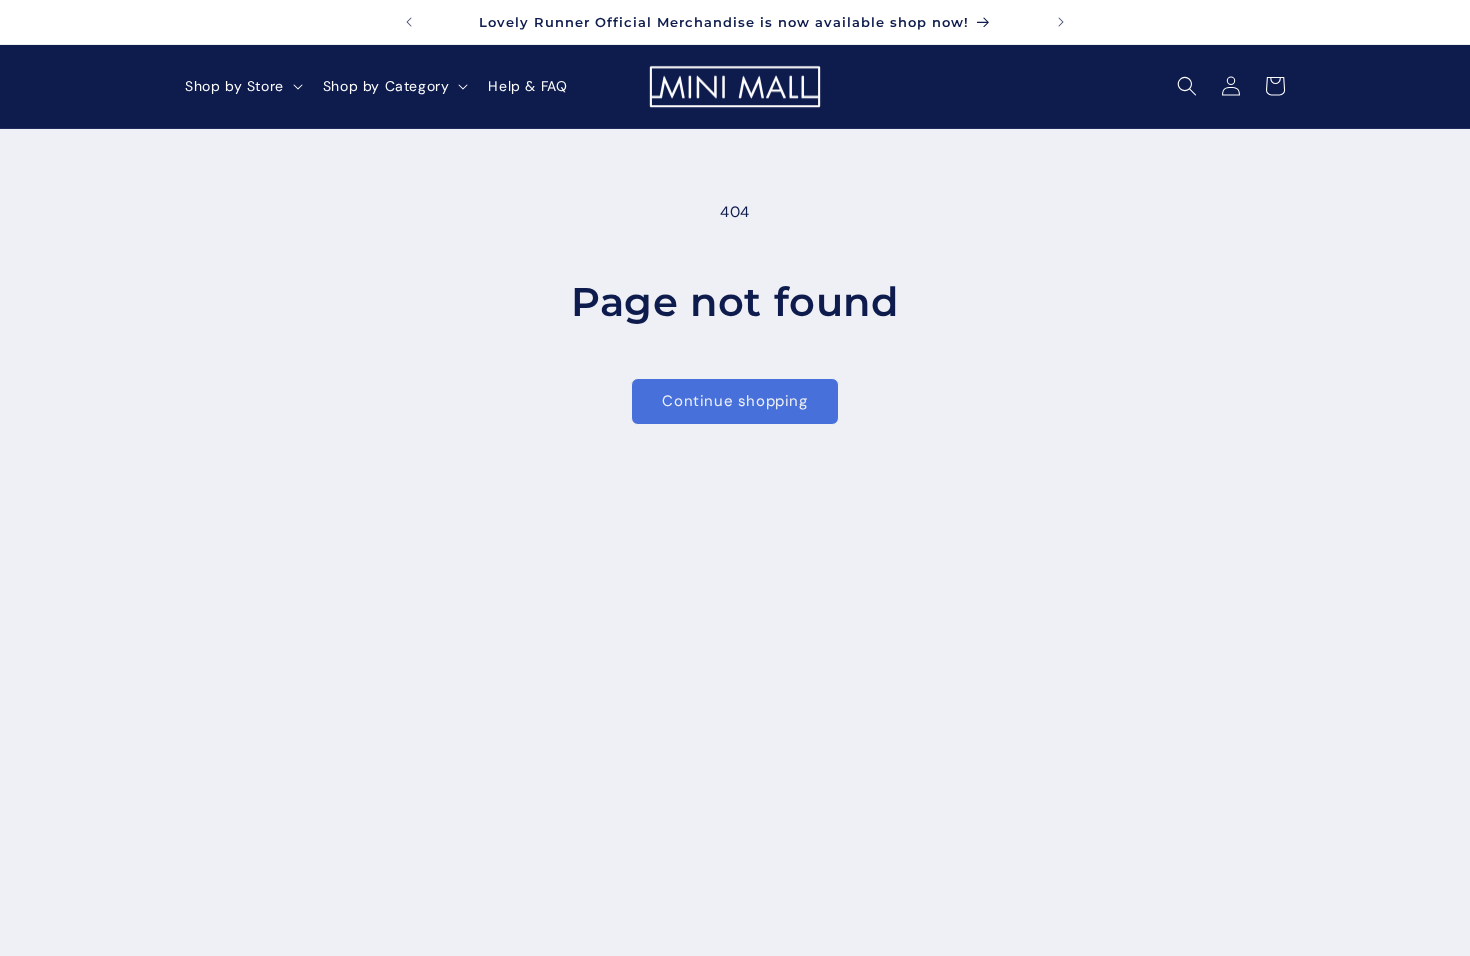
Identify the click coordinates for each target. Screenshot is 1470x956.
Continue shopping (734, 401)
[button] (242, 86)
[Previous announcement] (409, 22)
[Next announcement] (1061, 22)
